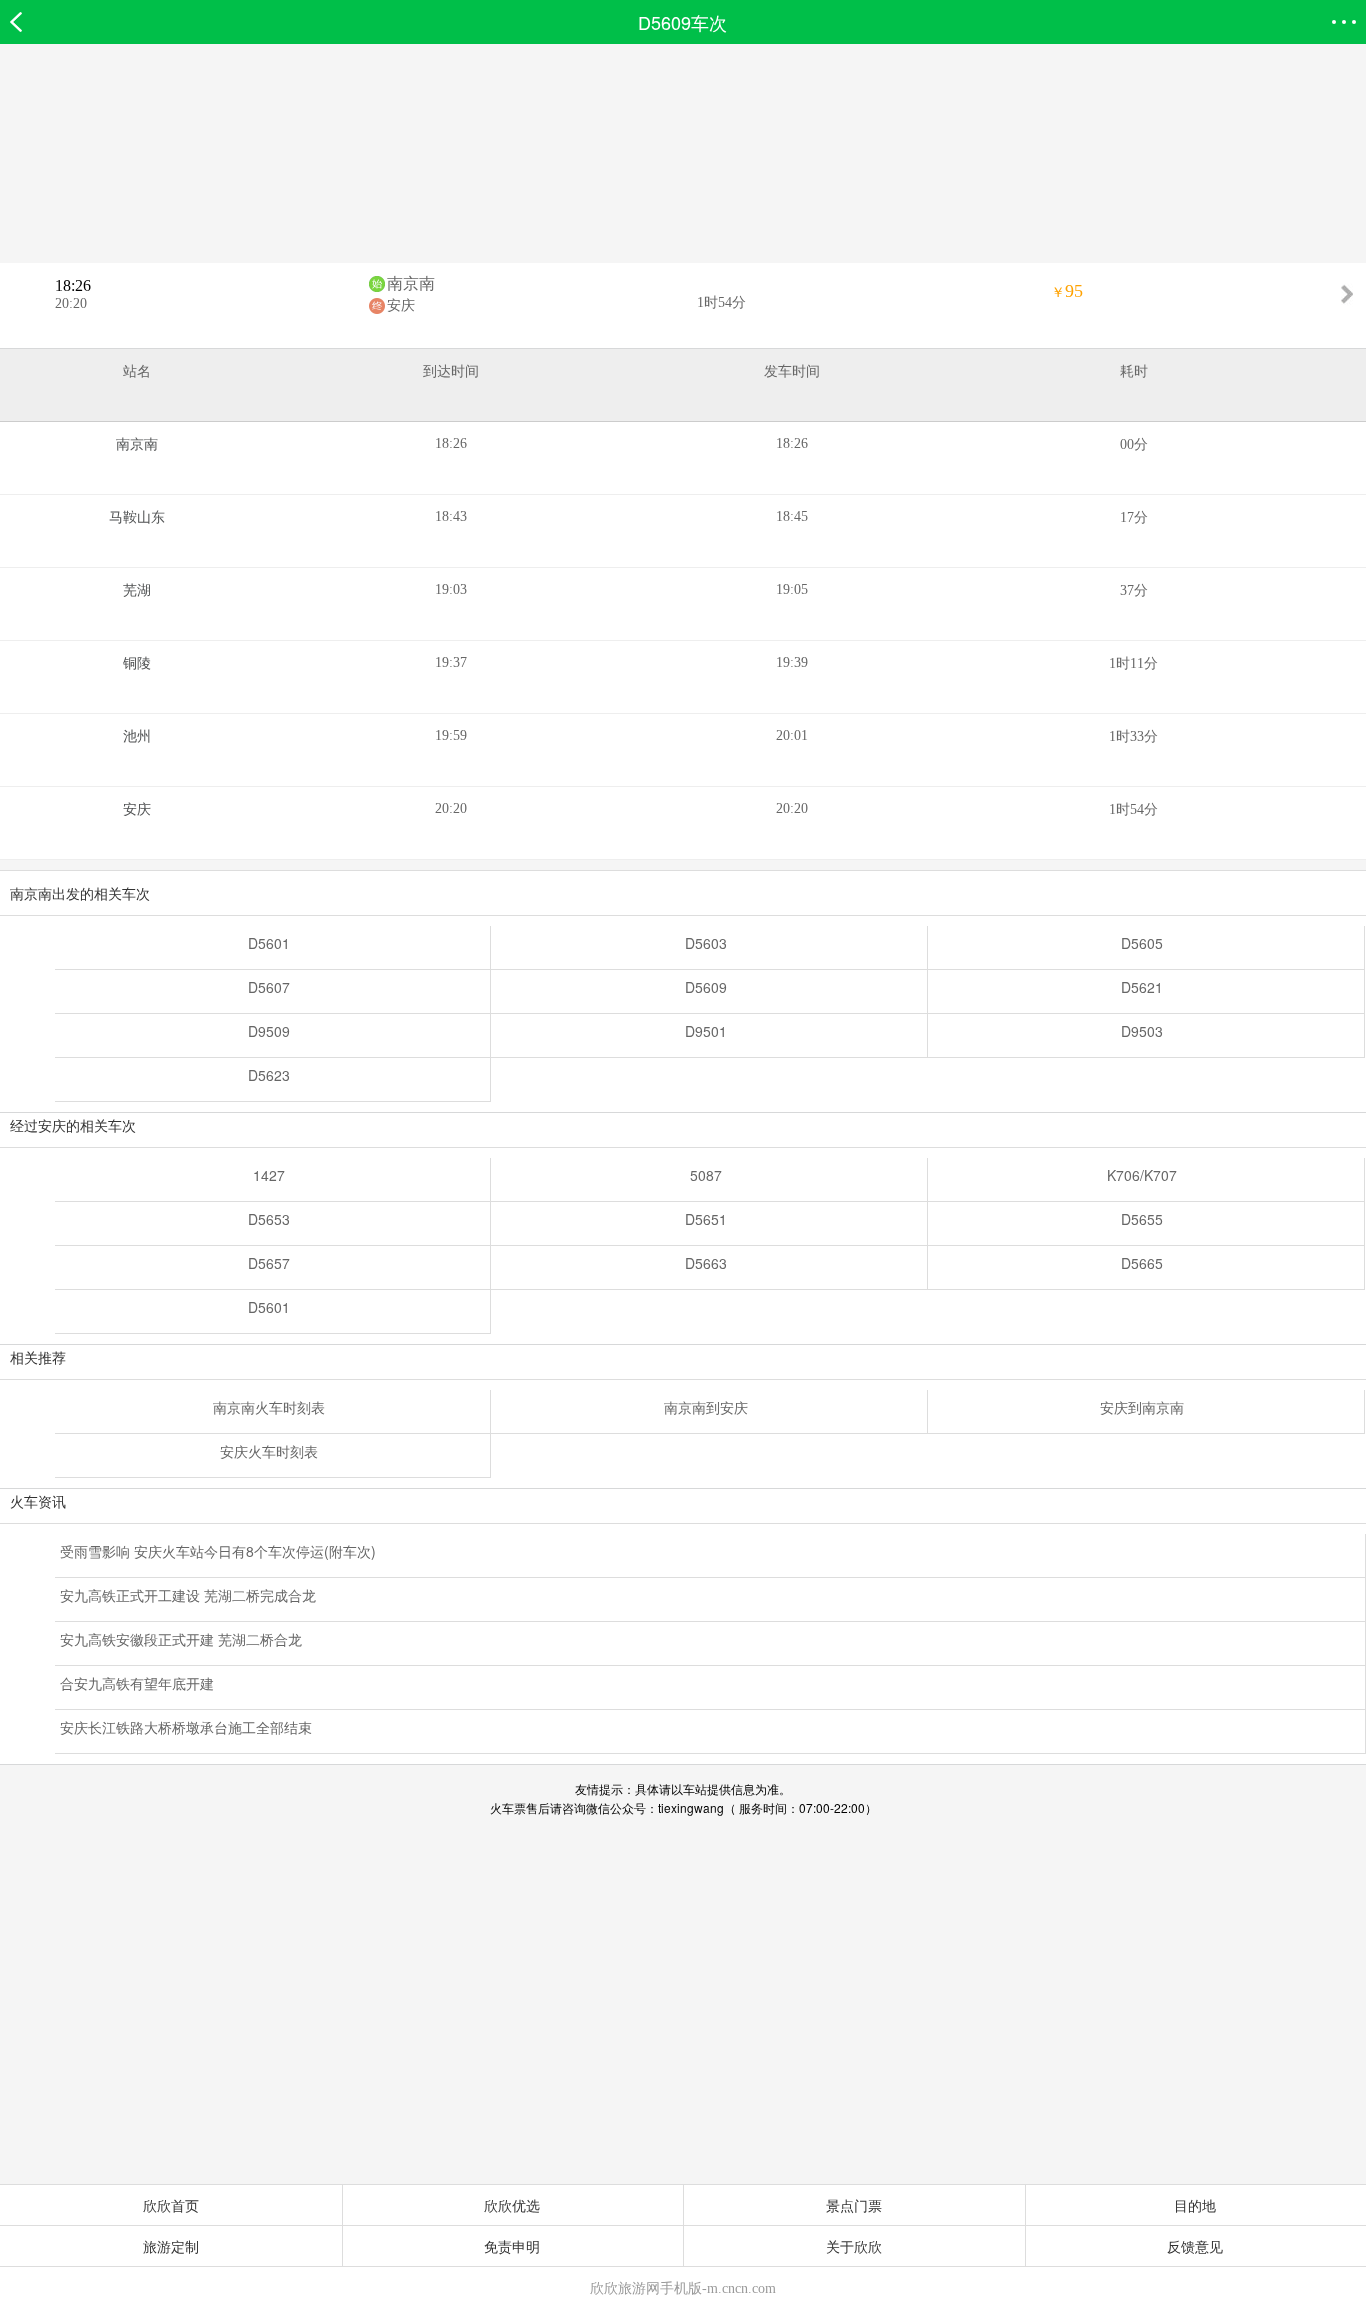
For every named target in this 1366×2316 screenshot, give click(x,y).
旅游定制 (171, 2246)
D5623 (269, 1075)
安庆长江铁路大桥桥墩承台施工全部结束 (186, 1727)
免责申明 (512, 2246)
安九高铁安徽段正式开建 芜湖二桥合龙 (181, 1639)
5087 (706, 1175)
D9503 (1142, 1031)
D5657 (269, 1263)
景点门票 (854, 2205)
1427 (269, 1175)
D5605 (1142, 943)
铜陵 (137, 663)
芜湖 (137, 590)
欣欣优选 (512, 2205)
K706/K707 (1142, 1175)
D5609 (706, 987)
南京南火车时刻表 (269, 1407)
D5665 (1142, 1263)
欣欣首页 (171, 2205)
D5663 (706, 1263)
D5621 (1142, 987)
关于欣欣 (854, 2246)
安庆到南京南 (1142, 1407)
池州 (137, 736)
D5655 (1142, 1219)
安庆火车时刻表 (269, 1451)
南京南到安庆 (706, 1407)
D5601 (269, 943)
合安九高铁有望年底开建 (137, 1683)
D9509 (269, 1031)
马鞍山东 (137, 517)
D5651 (706, 1219)
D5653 (269, 1219)
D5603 (706, 943)
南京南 (411, 283)
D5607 (269, 987)
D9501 (706, 1031)
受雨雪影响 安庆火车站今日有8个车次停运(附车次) (218, 1551)
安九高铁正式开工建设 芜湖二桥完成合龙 (188, 1595)
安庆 (401, 305)
